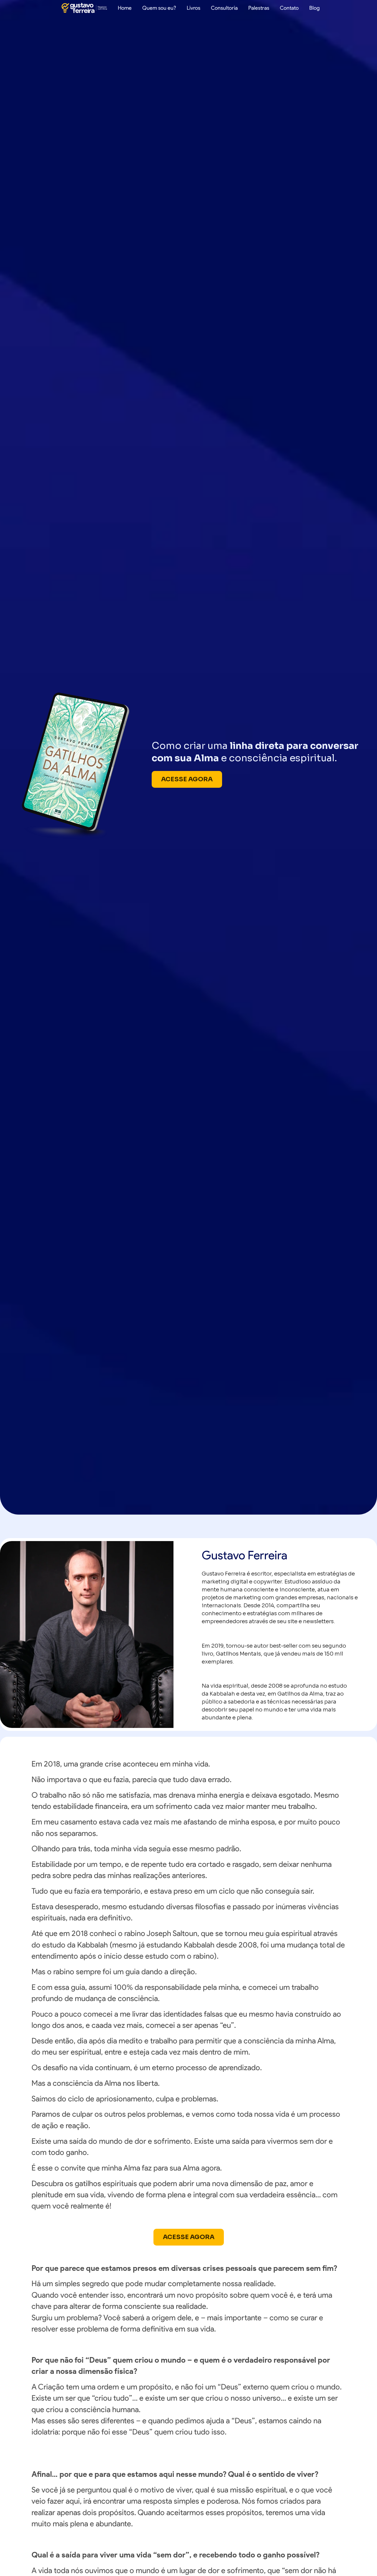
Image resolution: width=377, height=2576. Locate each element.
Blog (314, 8)
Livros (194, 8)
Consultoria (224, 8)
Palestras (259, 8)
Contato (289, 8)
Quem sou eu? (159, 8)
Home (125, 8)
